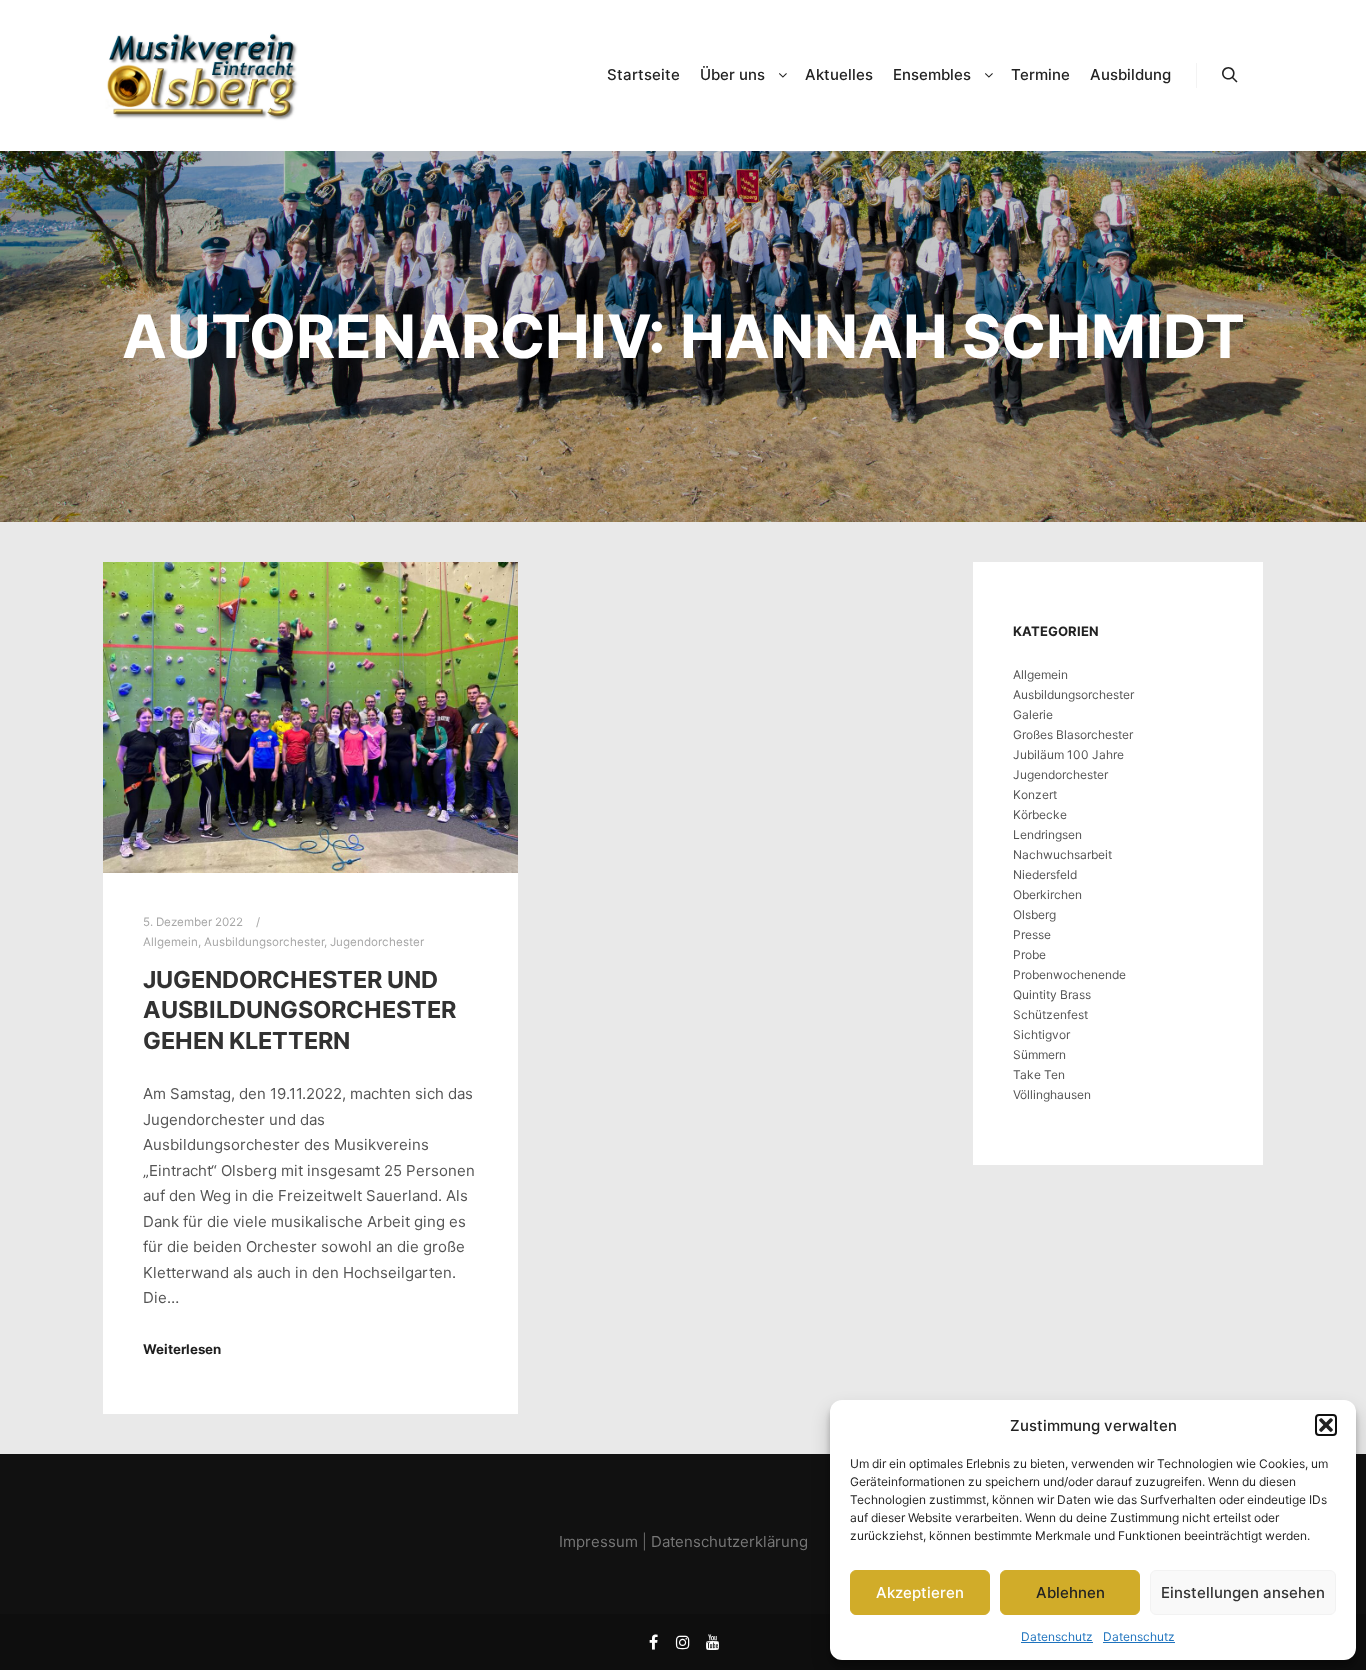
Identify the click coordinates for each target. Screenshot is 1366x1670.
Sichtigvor (1041, 1034)
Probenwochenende (1069, 974)
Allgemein (170, 942)
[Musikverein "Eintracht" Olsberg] (203, 75)
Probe (1029, 954)
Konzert (1035, 794)
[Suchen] (1230, 75)
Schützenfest (1050, 1014)
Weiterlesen (182, 1349)
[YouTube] (713, 1642)
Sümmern (1039, 1054)
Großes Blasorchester (1073, 734)
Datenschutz (1057, 1636)
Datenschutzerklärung (729, 1541)
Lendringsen (1047, 834)
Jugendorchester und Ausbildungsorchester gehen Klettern (299, 1010)
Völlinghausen (1052, 1094)
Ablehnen (1070, 1592)
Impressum (598, 1541)
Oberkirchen (1047, 894)
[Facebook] (653, 1642)
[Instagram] (683, 1642)
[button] (1326, 1425)
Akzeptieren (920, 1592)
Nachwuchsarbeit (1062, 854)
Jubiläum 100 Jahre (1068, 754)
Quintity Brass (1052, 994)
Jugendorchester (377, 942)
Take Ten (1039, 1074)
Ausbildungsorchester (264, 942)
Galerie (1033, 714)
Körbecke (1040, 814)
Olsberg (1034, 914)
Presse (1032, 934)
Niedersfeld (1045, 874)
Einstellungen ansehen (1243, 1592)
